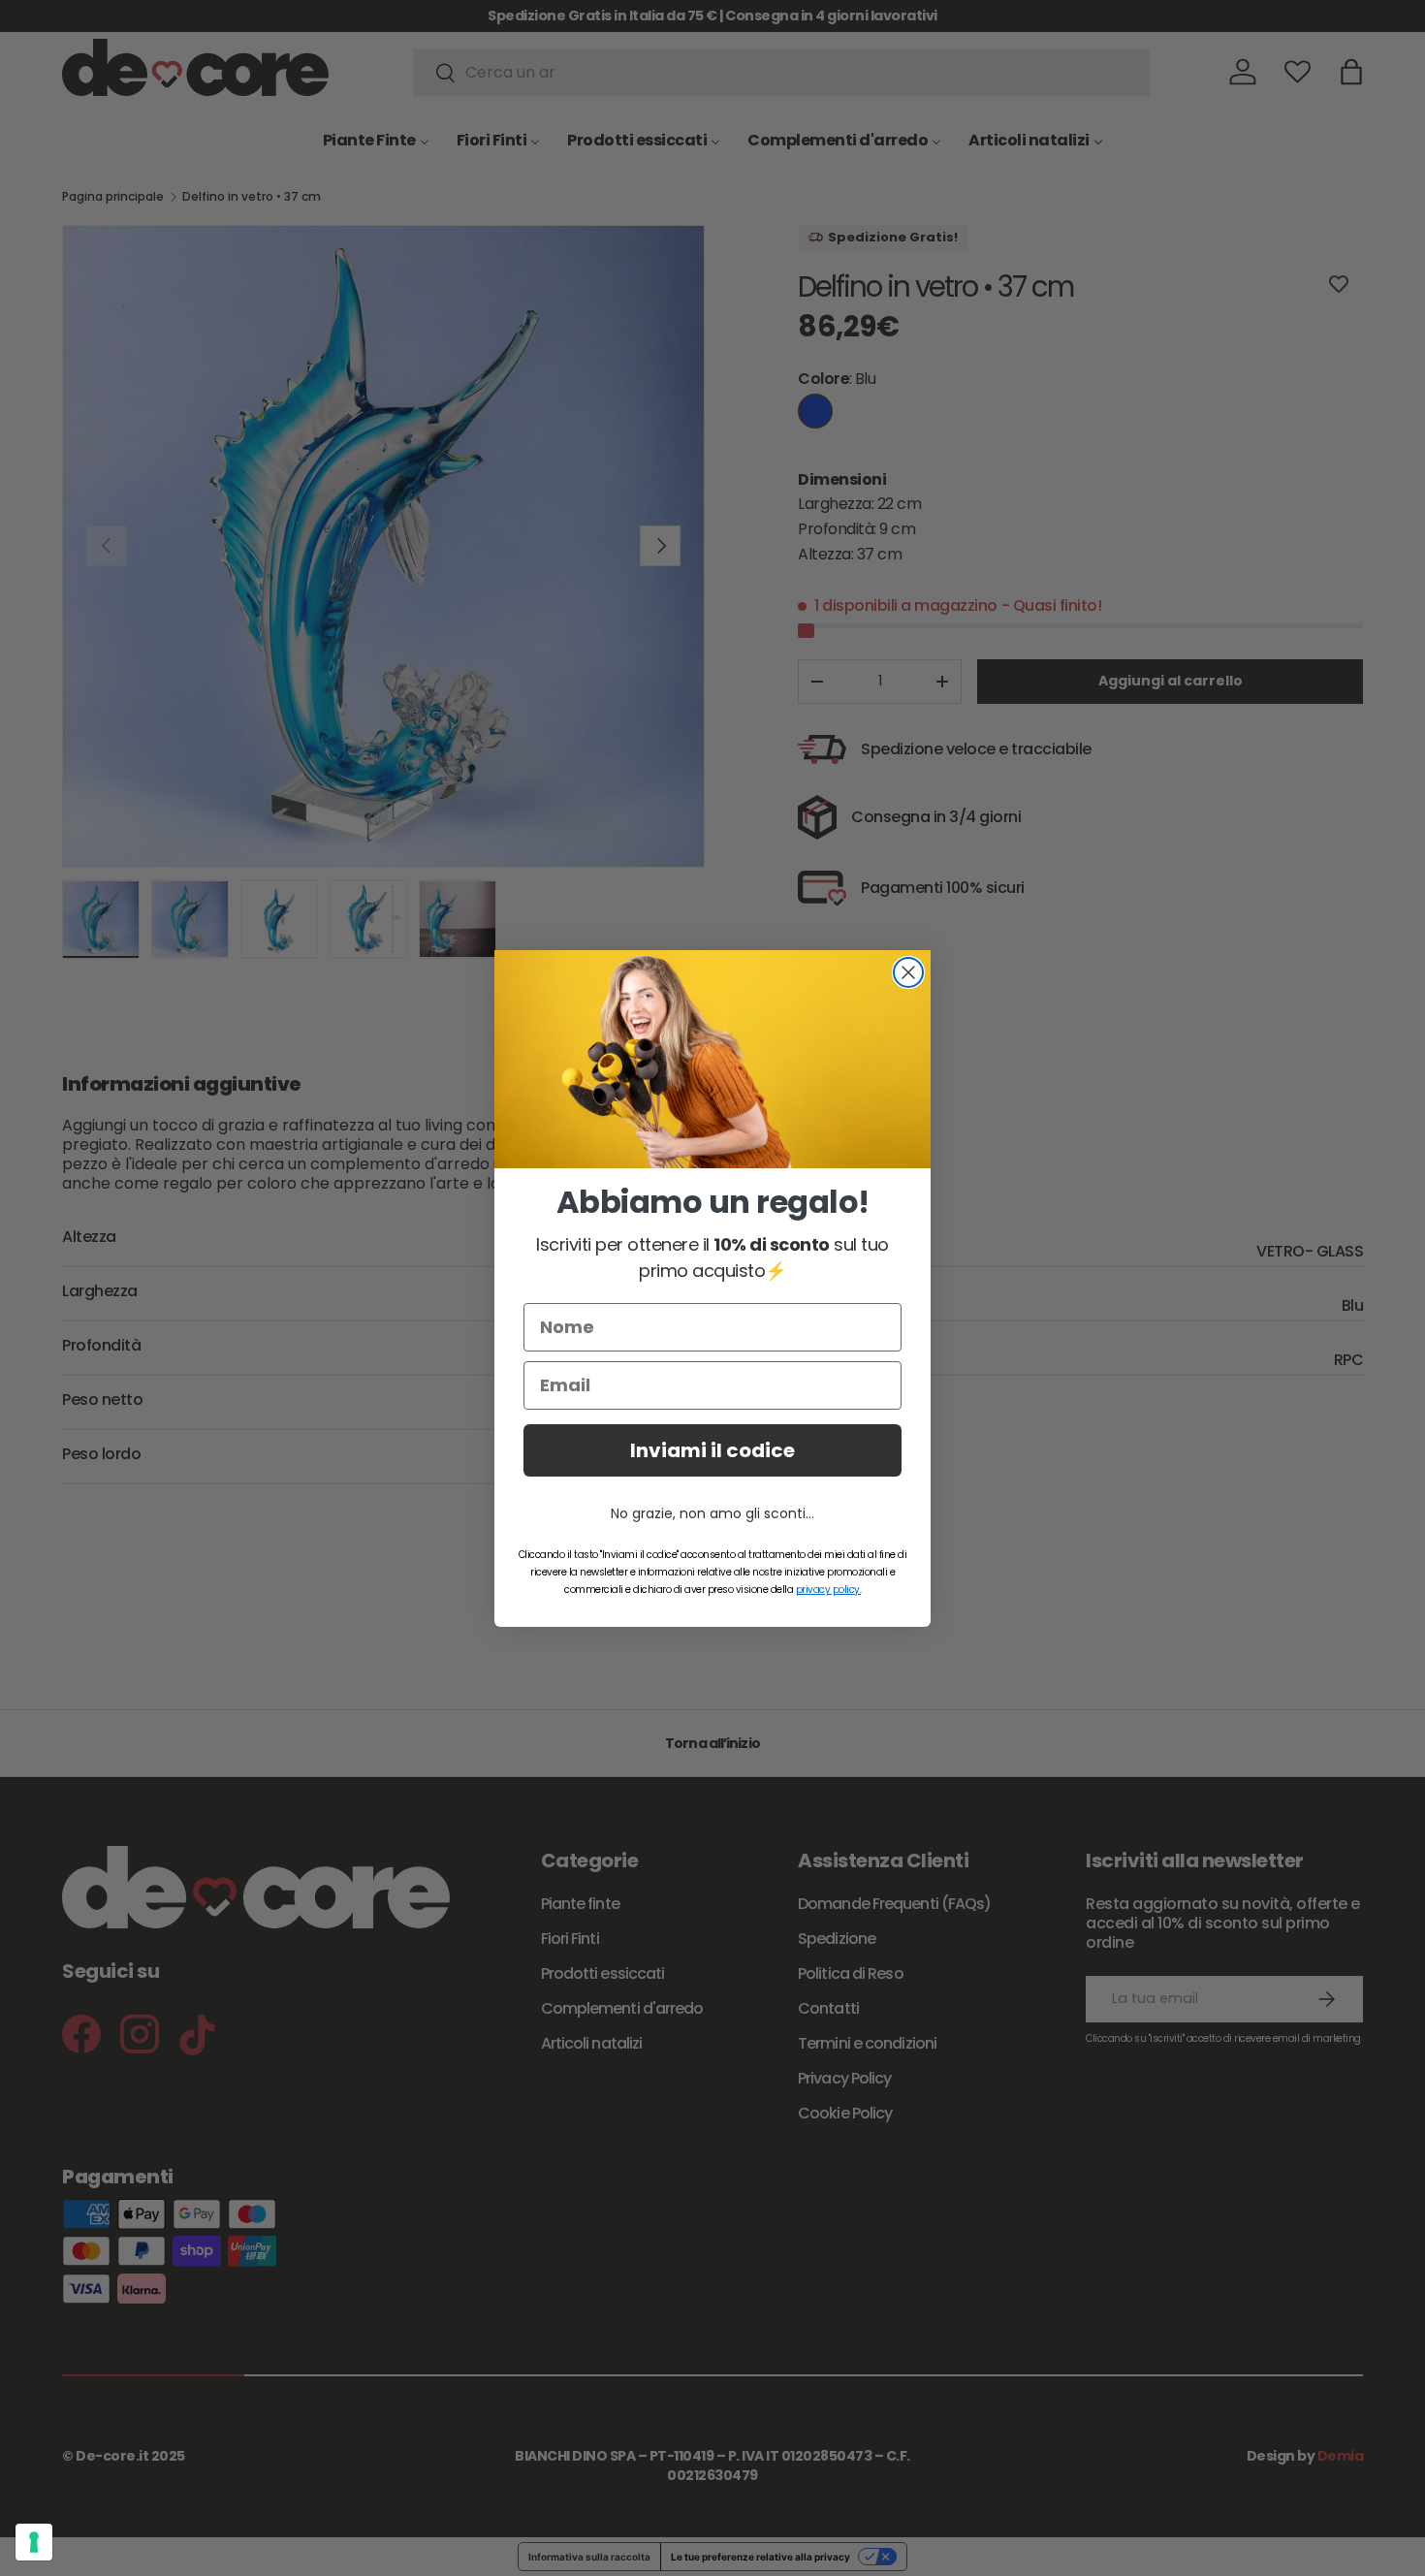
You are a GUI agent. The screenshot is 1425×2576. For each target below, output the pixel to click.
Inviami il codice (712, 1450)
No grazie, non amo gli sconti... (712, 1513)
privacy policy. (829, 1590)
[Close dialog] (908, 972)
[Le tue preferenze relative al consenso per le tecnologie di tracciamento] (34, 2542)
